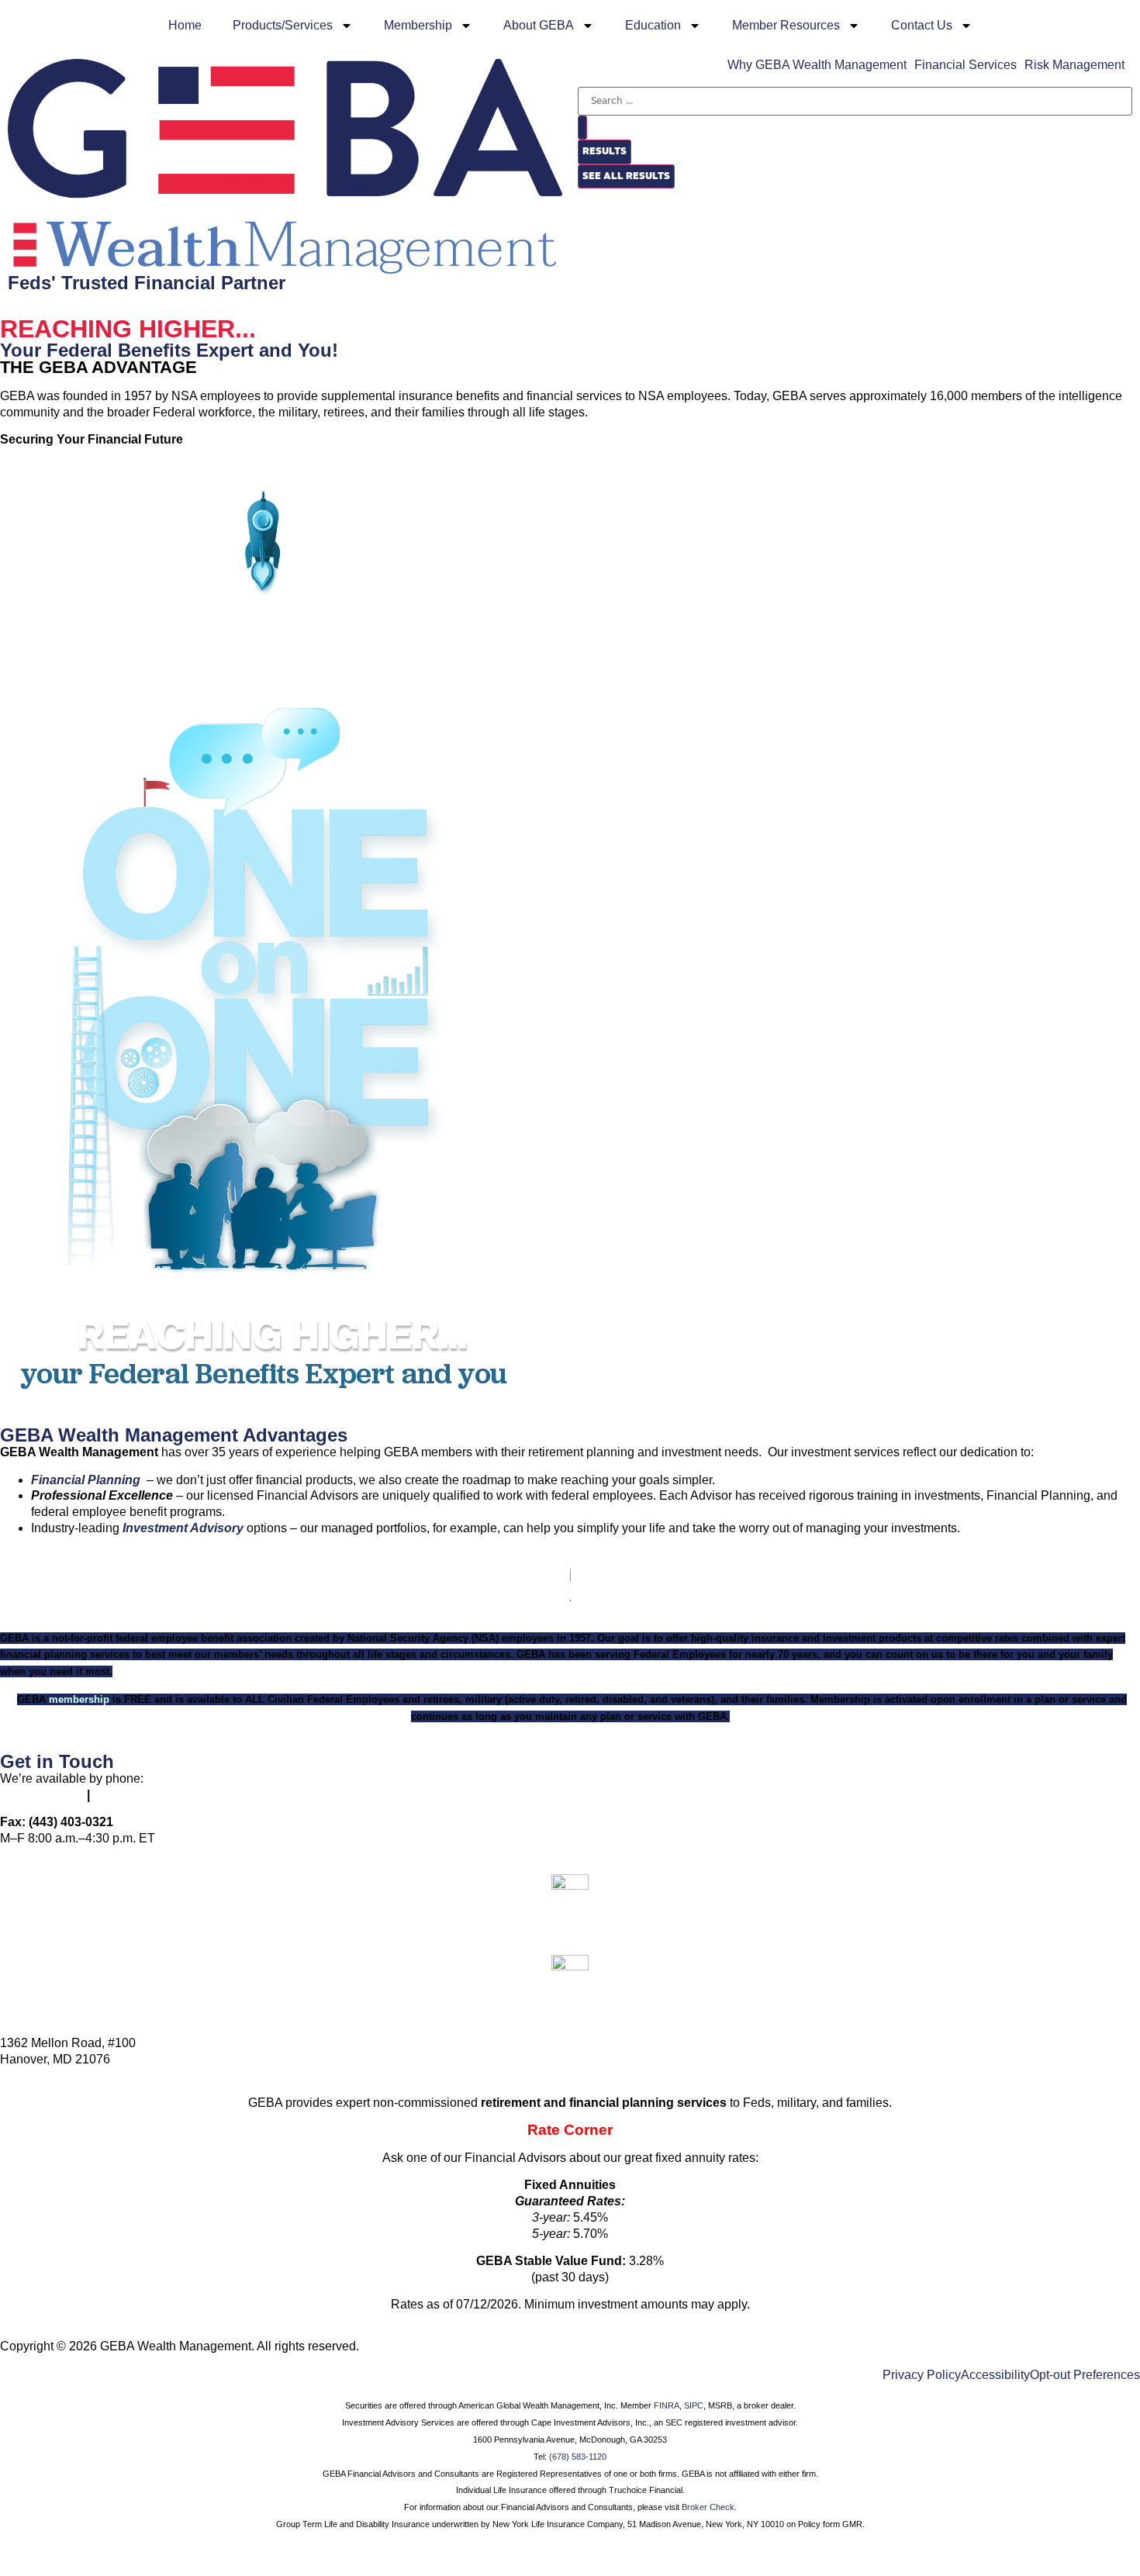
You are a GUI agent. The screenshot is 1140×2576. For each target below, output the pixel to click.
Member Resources (786, 25)
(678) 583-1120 (578, 2457)
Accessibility (995, 2375)
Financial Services (966, 65)
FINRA (667, 2405)
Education (653, 25)
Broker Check (708, 2507)
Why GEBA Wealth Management (817, 65)
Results (605, 152)
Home (185, 25)
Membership (418, 25)
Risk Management (1074, 65)
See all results (626, 176)
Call (570, 1919)
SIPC (694, 2405)
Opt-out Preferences (1085, 2375)
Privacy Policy (922, 2375)
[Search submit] (582, 128)
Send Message (570, 1999)
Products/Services (283, 25)
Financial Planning (86, 1480)
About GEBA (539, 25)
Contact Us (922, 25)
